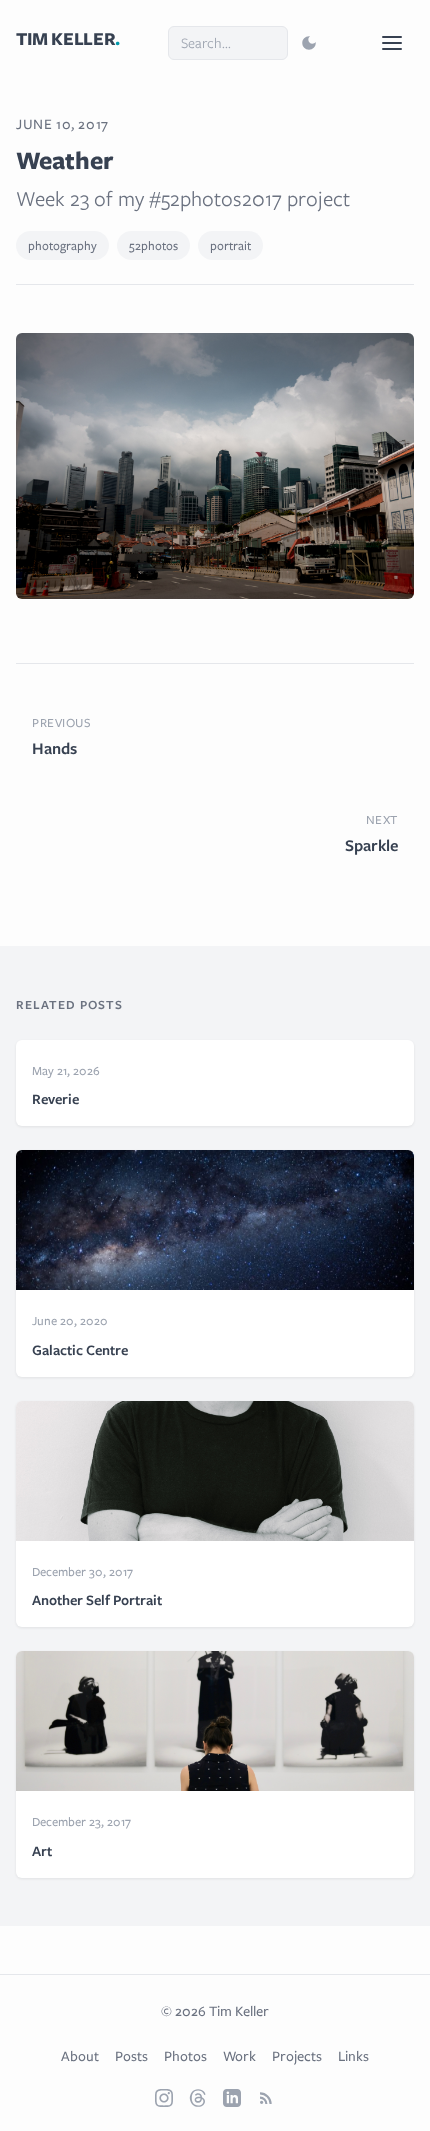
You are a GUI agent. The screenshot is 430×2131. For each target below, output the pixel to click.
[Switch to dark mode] (309, 43)
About (80, 2056)
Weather (64, 160)
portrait (230, 245)
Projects (297, 2056)
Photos (185, 2056)
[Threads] (198, 2098)
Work (239, 2056)
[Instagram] (164, 2098)
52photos (153, 245)
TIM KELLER (68, 39)
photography (62, 245)
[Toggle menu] (392, 43)
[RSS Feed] (266, 2098)
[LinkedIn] (232, 2098)
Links (353, 2056)
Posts (131, 2056)
